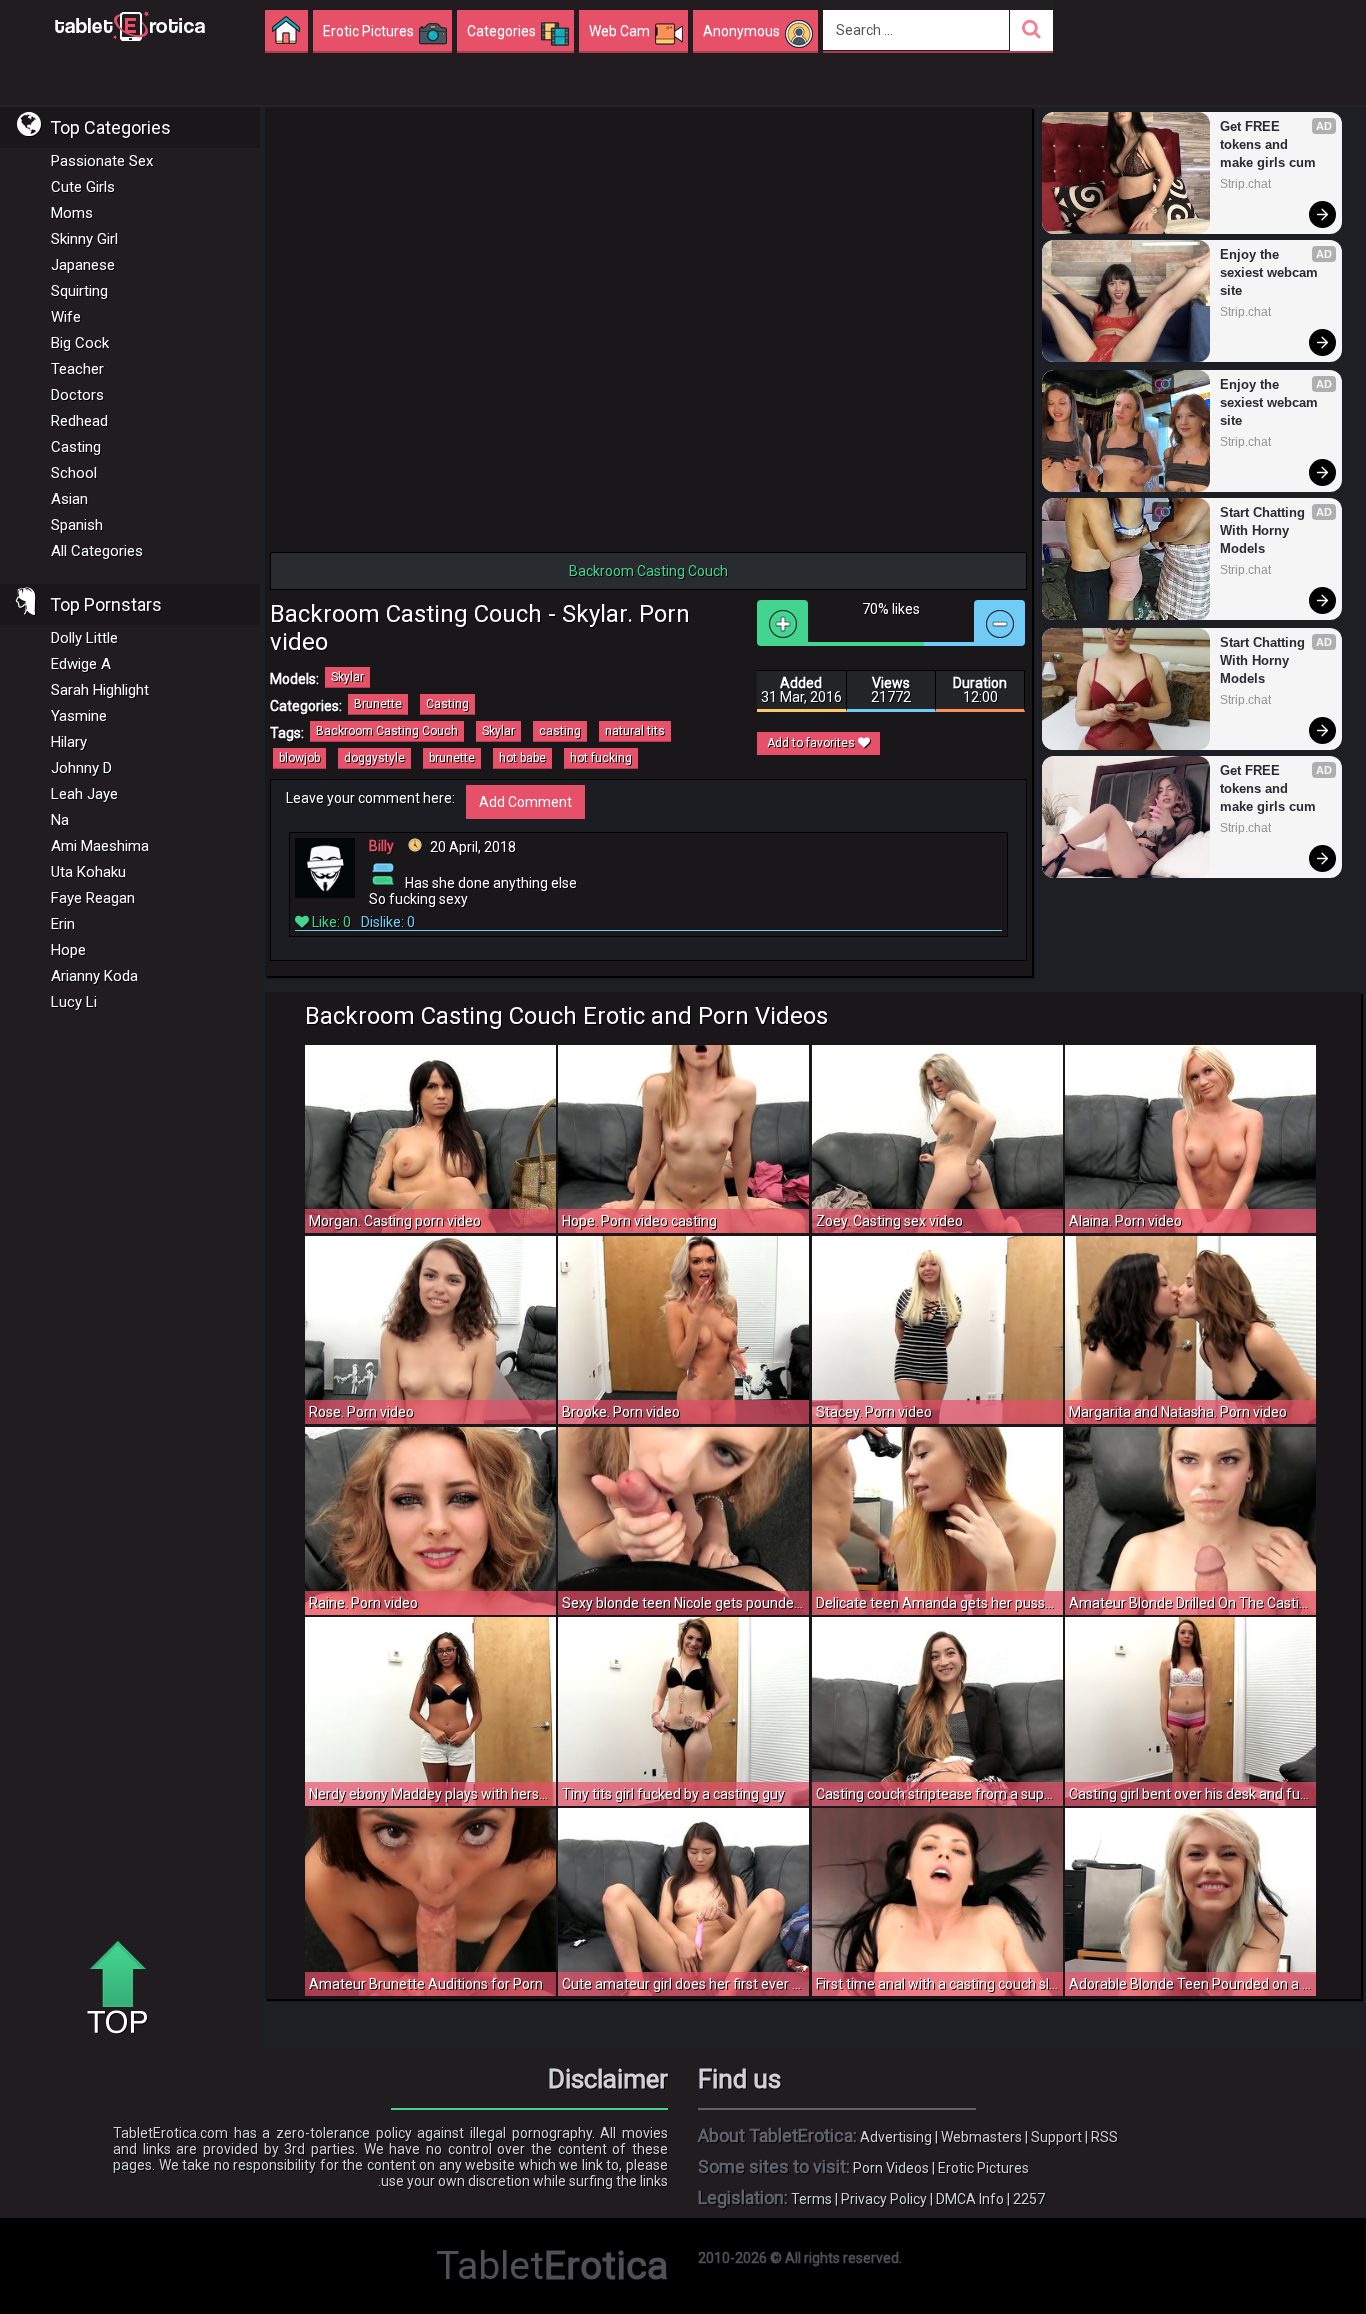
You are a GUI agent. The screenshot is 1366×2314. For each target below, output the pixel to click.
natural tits (635, 731)
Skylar (347, 677)
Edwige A (81, 664)
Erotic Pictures (983, 2168)
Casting (76, 447)
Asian (69, 499)
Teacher (77, 369)
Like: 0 (330, 922)
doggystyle (374, 758)
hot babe (522, 758)
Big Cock (80, 343)
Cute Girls (83, 187)
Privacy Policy (884, 2199)
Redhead (79, 421)
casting (560, 731)
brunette (452, 758)
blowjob (299, 758)
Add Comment (525, 802)
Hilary (69, 742)
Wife (66, 317)
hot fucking (601, 758)
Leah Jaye (84, 794)
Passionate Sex (102, 161)
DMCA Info (970, 2199)
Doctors (77, 395)
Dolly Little (84, 638)
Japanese (83, 265)
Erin (63, 924)
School (74, 473)
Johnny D (81, 768)
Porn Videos (891, 2168)
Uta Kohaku (88, 872)
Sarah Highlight (100, 690)
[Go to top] (125, 1989)
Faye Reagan (93, 898)
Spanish (77, 525)
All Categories (97, 551)
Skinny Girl (84, 239)
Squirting (79, 291)
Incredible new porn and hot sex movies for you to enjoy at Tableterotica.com (130, 25)
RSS (1104, 2137)
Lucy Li (74, 1002)
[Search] (1031, 30)
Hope (68, 950)
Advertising (896, 2137)
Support (1056, 2137)
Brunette (378, 704)
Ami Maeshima (100, 846)
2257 (1029, 2199)
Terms (811, 2199)
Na (60, 820)
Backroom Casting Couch (387, 731)
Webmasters (981, 2137)
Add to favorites (812, 743)
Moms (72, 213)
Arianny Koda (94, 976)
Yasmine (79, 716)
